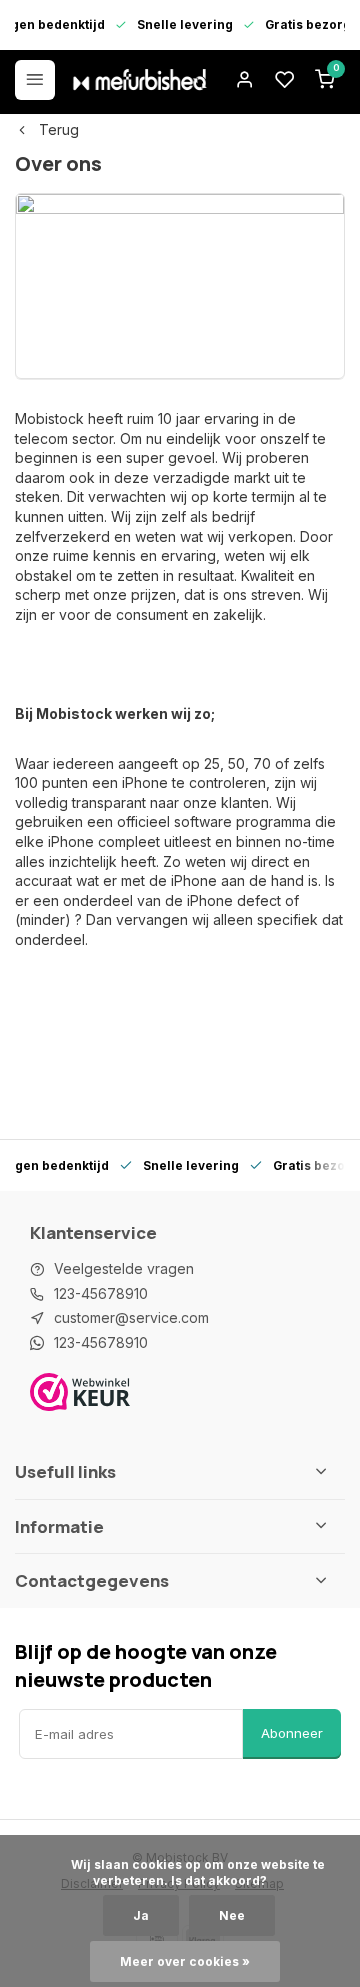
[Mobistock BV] (140, 80)
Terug (59, 129)
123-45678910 (101, 1293)
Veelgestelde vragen (124, 1268)
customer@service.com (131, 1317)
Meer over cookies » (185, 1961)
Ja (141, 1915)
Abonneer (292, 1733)
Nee (232, 1915)
